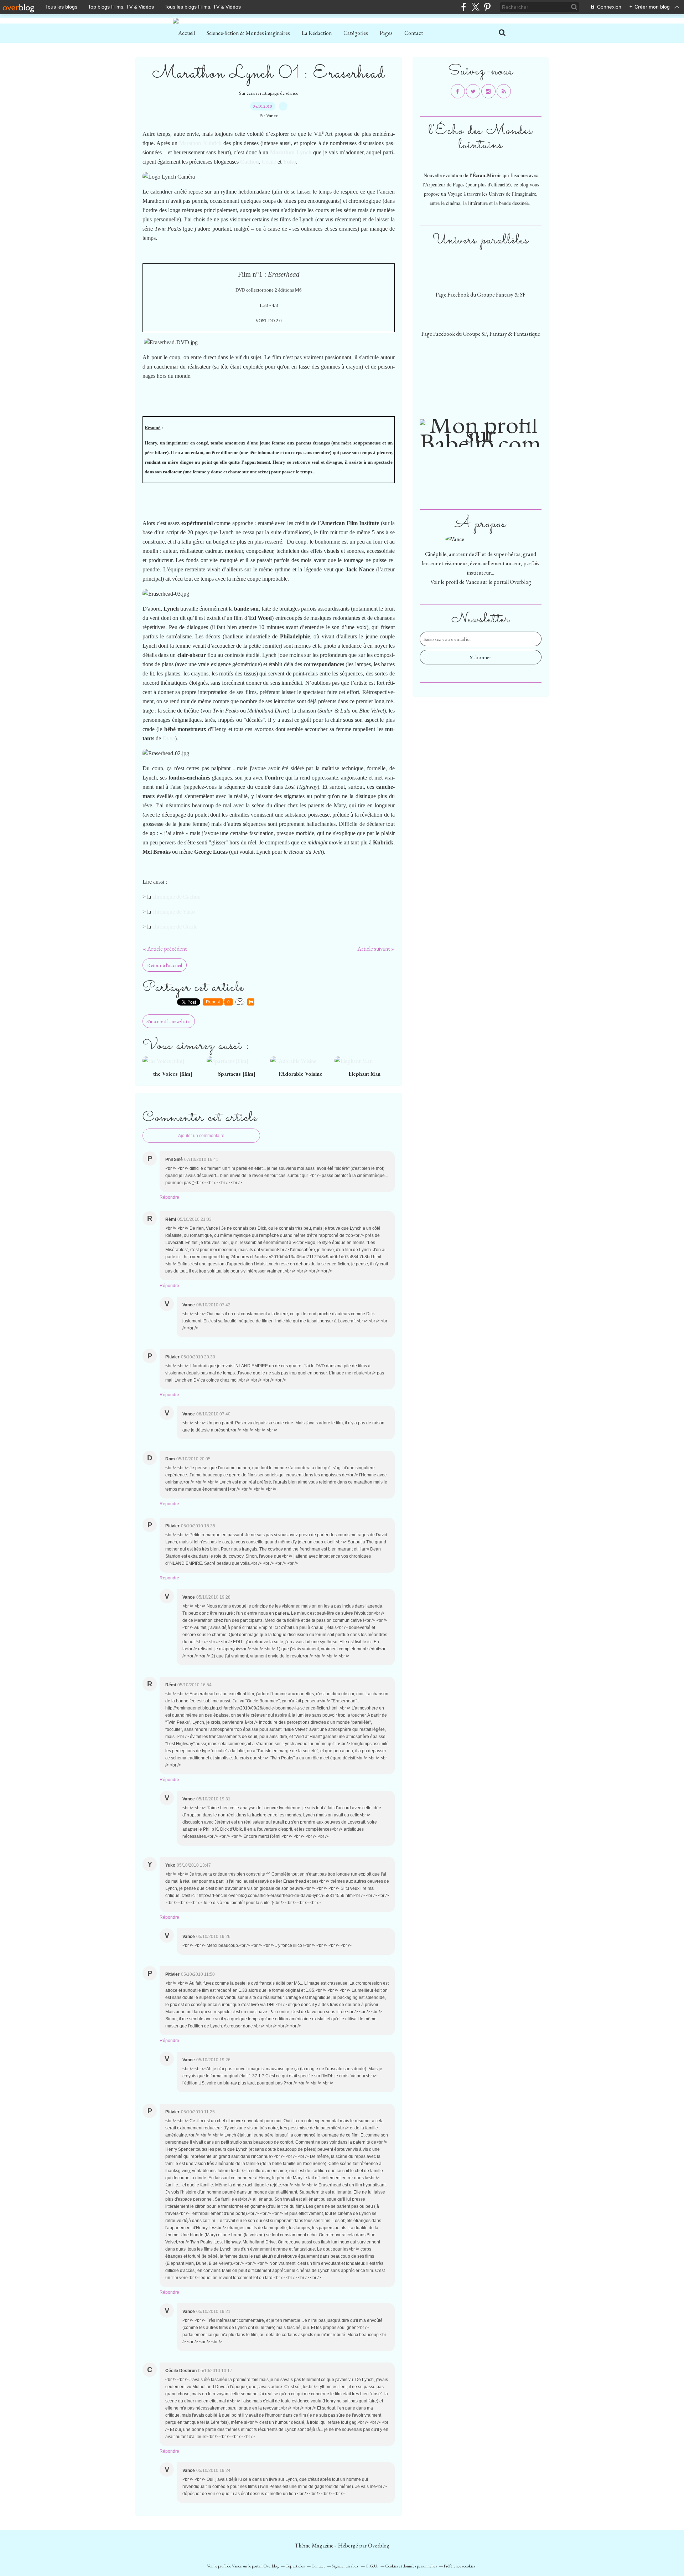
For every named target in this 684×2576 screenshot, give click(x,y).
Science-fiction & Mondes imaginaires (248, 33)
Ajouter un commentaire (201, 1136)
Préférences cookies (459, 2566)
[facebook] (464, 7)
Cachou (250, 162)
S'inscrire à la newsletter (169, 1021)
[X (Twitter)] (475, 7)
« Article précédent (165, 949)
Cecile (269, 162)
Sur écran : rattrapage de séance (269, 93)
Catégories (356, 33)
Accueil (186, 33)
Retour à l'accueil (165, 965)
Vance (472, 582)
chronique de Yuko (174, 912)
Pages (386, 33)
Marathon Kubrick (200, 143)
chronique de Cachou (177, 897)
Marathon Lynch (291, 152)
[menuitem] (186, 33)
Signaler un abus (345, 2566)
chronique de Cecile (175, 927)
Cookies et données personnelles (411, 2566)
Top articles (295, 2566)
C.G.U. (372, 2566)
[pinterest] (487, 7)
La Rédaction (317, 33)
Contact (414, 33)
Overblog (379, 2546)
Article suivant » (376, 949)
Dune (169, 738)
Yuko (289, 162)
